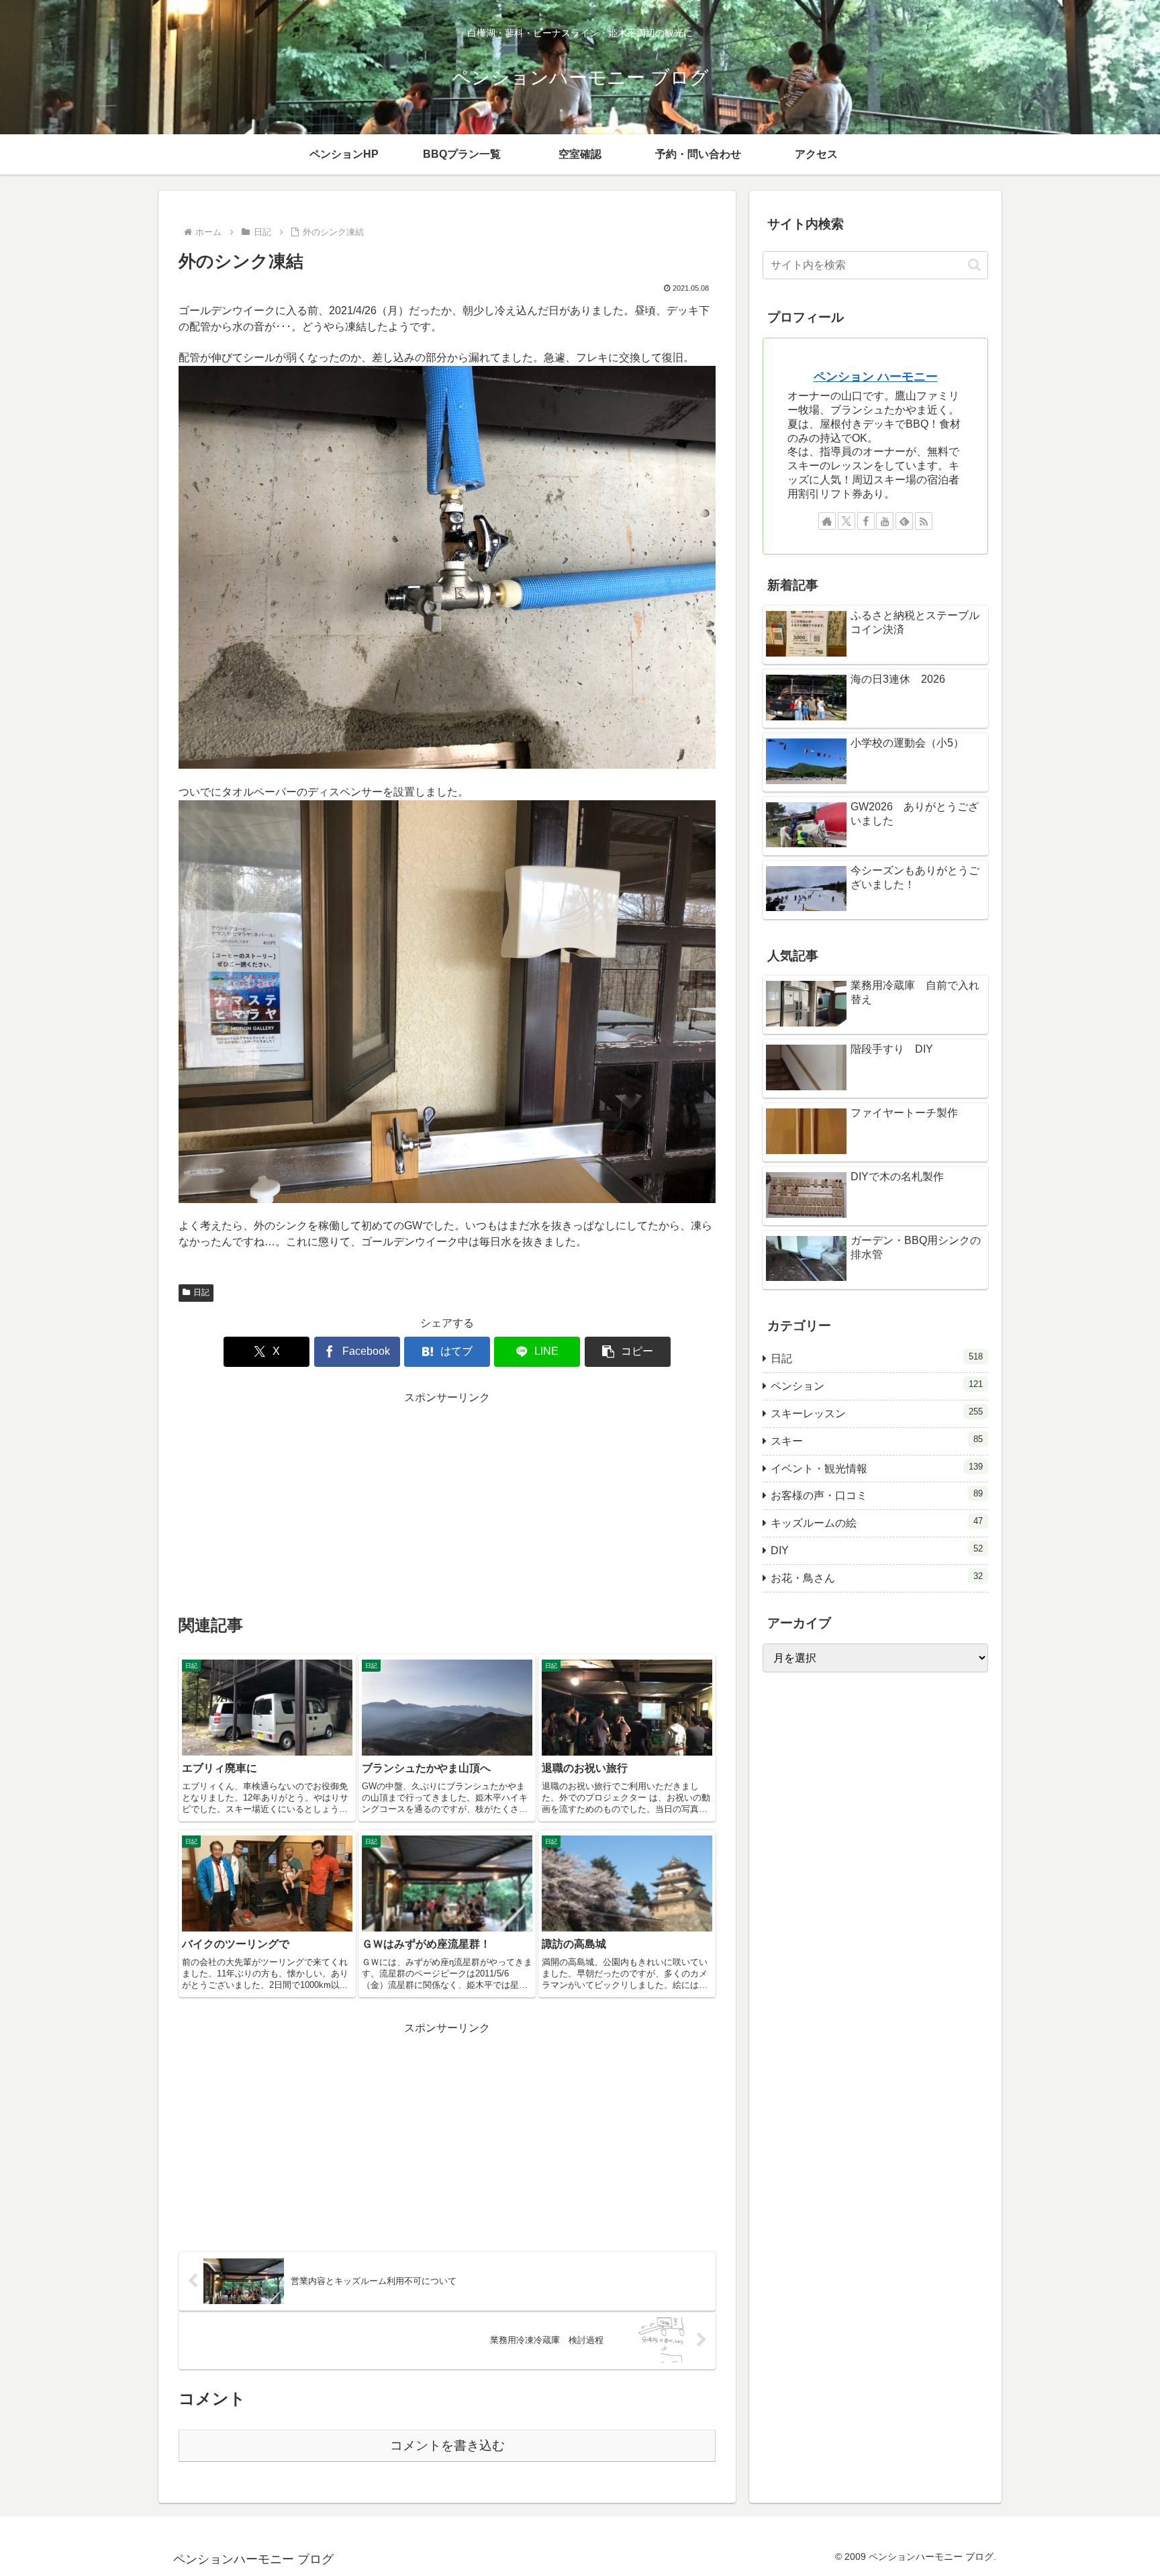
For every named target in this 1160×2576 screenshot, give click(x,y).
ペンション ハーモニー (876, 377)
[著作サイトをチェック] (827, 521)
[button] (628, 1352)
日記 (201, 1292)
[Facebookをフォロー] (866, 521)
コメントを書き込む (447, 2445)
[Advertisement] (447, 1501)
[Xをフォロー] (847, 521)
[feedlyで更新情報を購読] (904, 521)
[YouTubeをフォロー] (885, 521)
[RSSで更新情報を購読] (924, 521)
